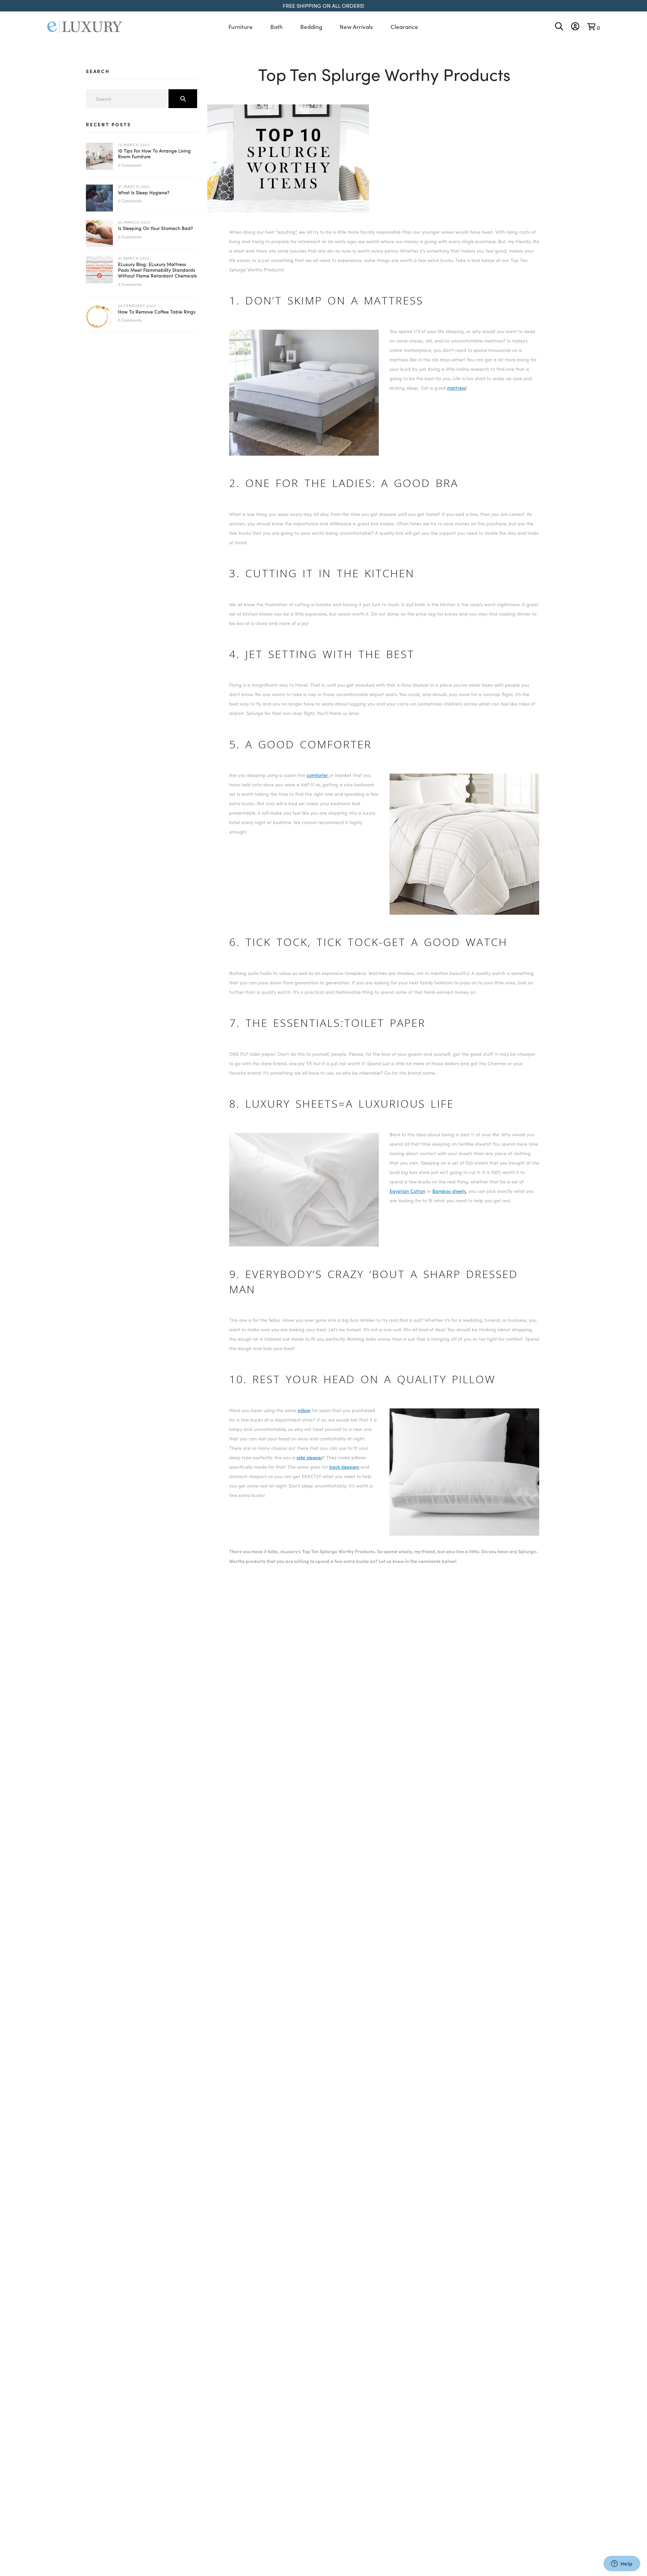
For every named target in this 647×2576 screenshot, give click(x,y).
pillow (304, 1410)
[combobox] (142, 99)
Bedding (311, 27)
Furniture (241, 27)
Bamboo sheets (449, 1191)
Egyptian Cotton (407, 1191)
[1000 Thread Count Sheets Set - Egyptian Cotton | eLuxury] (304, 1250)
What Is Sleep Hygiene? (144, 192)
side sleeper (310, 1457)
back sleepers (344, 1467)
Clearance (404, 27)
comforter (318, 775)
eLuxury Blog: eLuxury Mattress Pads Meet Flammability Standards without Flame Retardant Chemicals (157, 270)
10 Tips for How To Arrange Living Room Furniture (154, 154)
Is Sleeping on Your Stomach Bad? (156, 228)
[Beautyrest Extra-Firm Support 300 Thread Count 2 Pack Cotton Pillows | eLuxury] (464, 1539)
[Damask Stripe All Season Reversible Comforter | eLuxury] (464, 918)
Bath (276, 27)
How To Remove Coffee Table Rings (157, 312)
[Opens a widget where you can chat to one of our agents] (622, 2564)
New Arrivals (356, 27)
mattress (457, 388)
